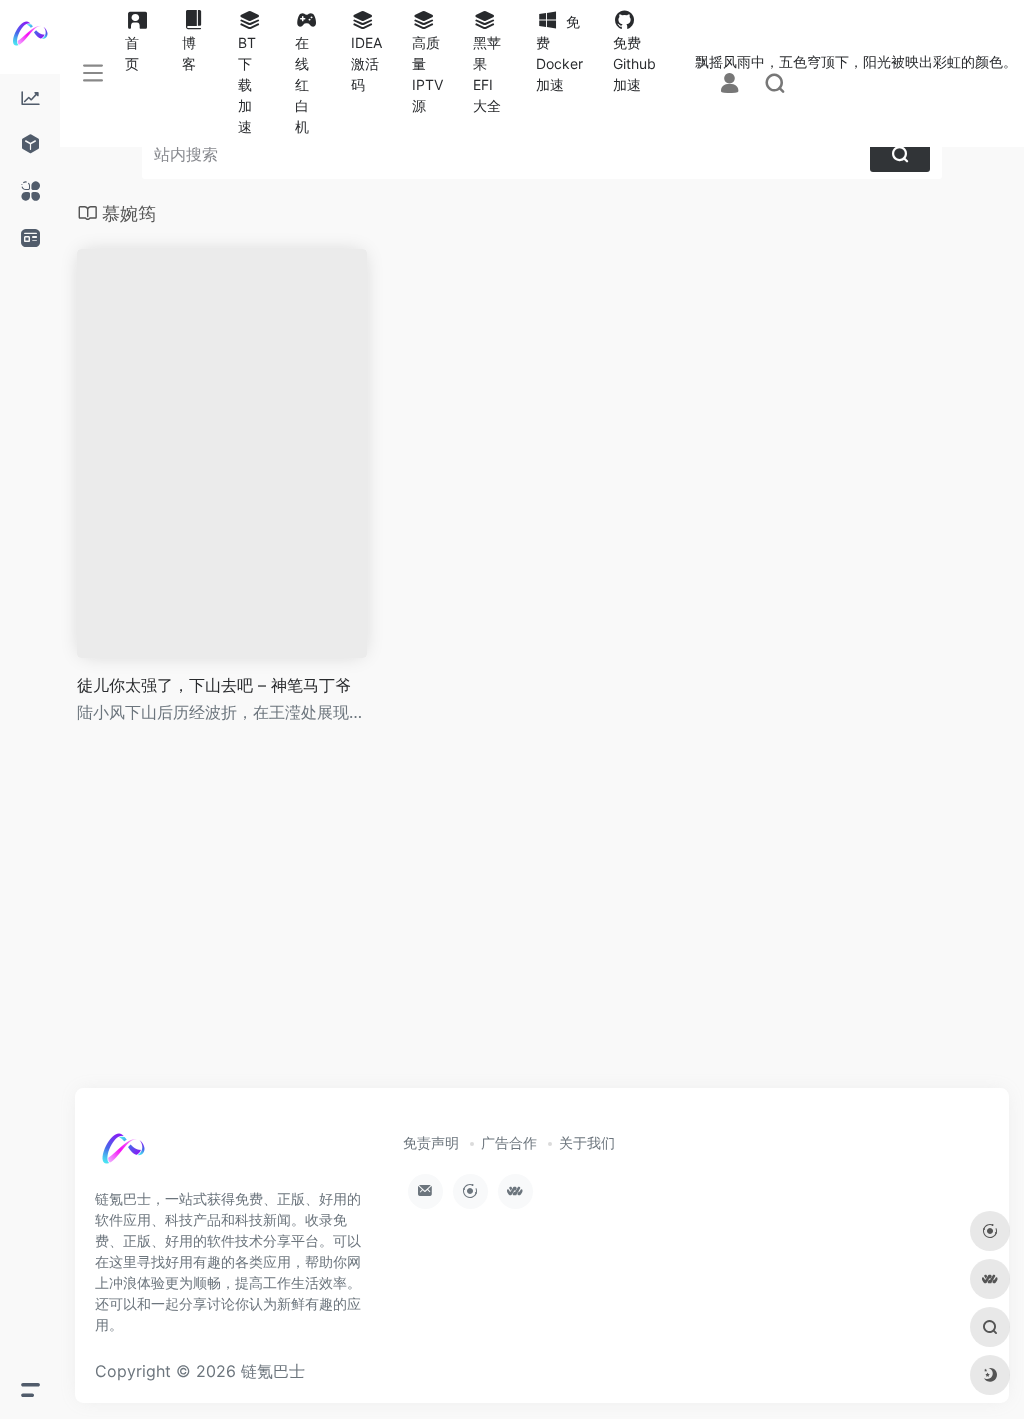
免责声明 (431, 1142)
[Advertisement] (542, 924)
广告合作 (509, 1142)
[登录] (729, 84)
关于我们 (587, 1142)
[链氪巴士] (145, 1159)
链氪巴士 (273, 1371)
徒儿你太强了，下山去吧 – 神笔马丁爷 (214, 685)
